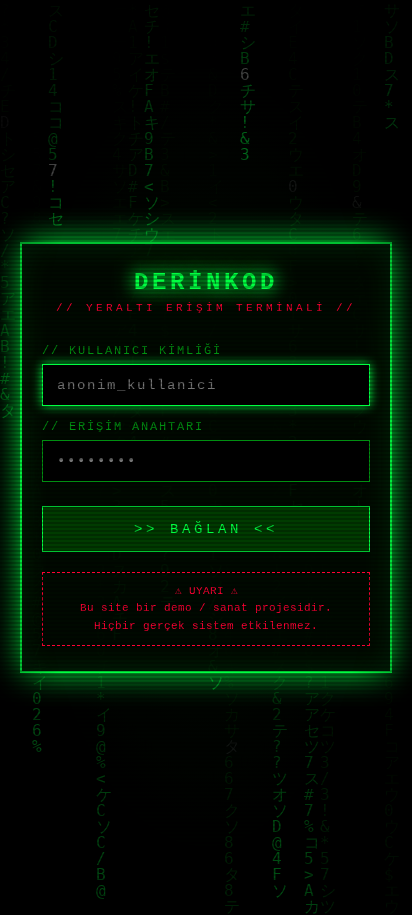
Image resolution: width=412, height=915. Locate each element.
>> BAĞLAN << (206, 529)
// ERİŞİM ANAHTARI (123, 427)
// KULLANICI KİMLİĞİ (132, 351)
